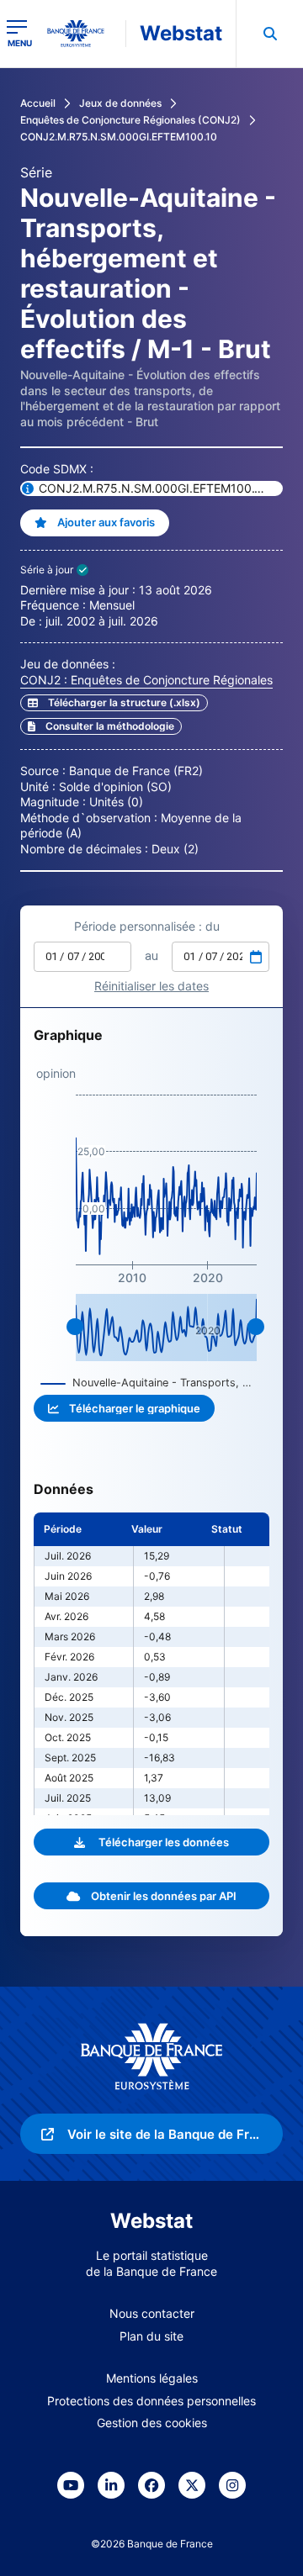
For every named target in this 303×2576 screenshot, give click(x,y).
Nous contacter (152, 2313)
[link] (101, 726)
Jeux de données (120, 103)
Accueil (38, 103)
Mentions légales (152, 2378)
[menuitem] (269, 34)
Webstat (181, 33)
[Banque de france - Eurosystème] (82, 34)
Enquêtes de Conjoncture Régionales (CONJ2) (130, 120)
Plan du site (151, 2336)
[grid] (151, 1664)
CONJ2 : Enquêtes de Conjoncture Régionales (146, 680)
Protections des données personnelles (151, 2401)
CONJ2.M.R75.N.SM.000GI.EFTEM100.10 (119, 137)
